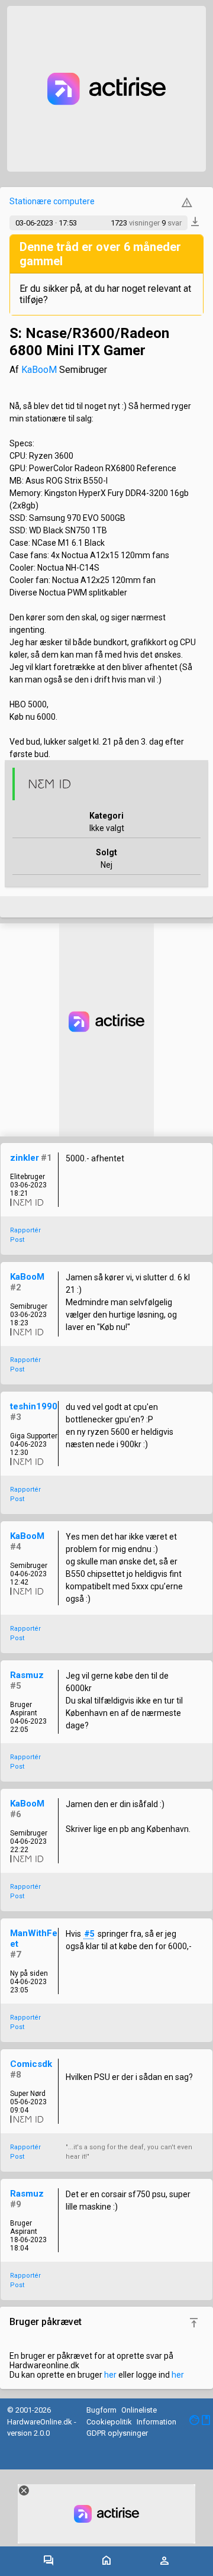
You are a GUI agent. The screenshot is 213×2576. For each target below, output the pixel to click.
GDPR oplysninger (117, 2433)
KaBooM (39, 370)
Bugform (101, 2410)
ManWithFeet (34, 1939)
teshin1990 (34, 1406)
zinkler (25, 1158)
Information (156, 2422)
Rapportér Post (25, 1235)
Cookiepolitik (109, 2422)
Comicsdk (31, 2064)
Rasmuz (27, 1675)
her (110, 2375)
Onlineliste (139, 2410)
